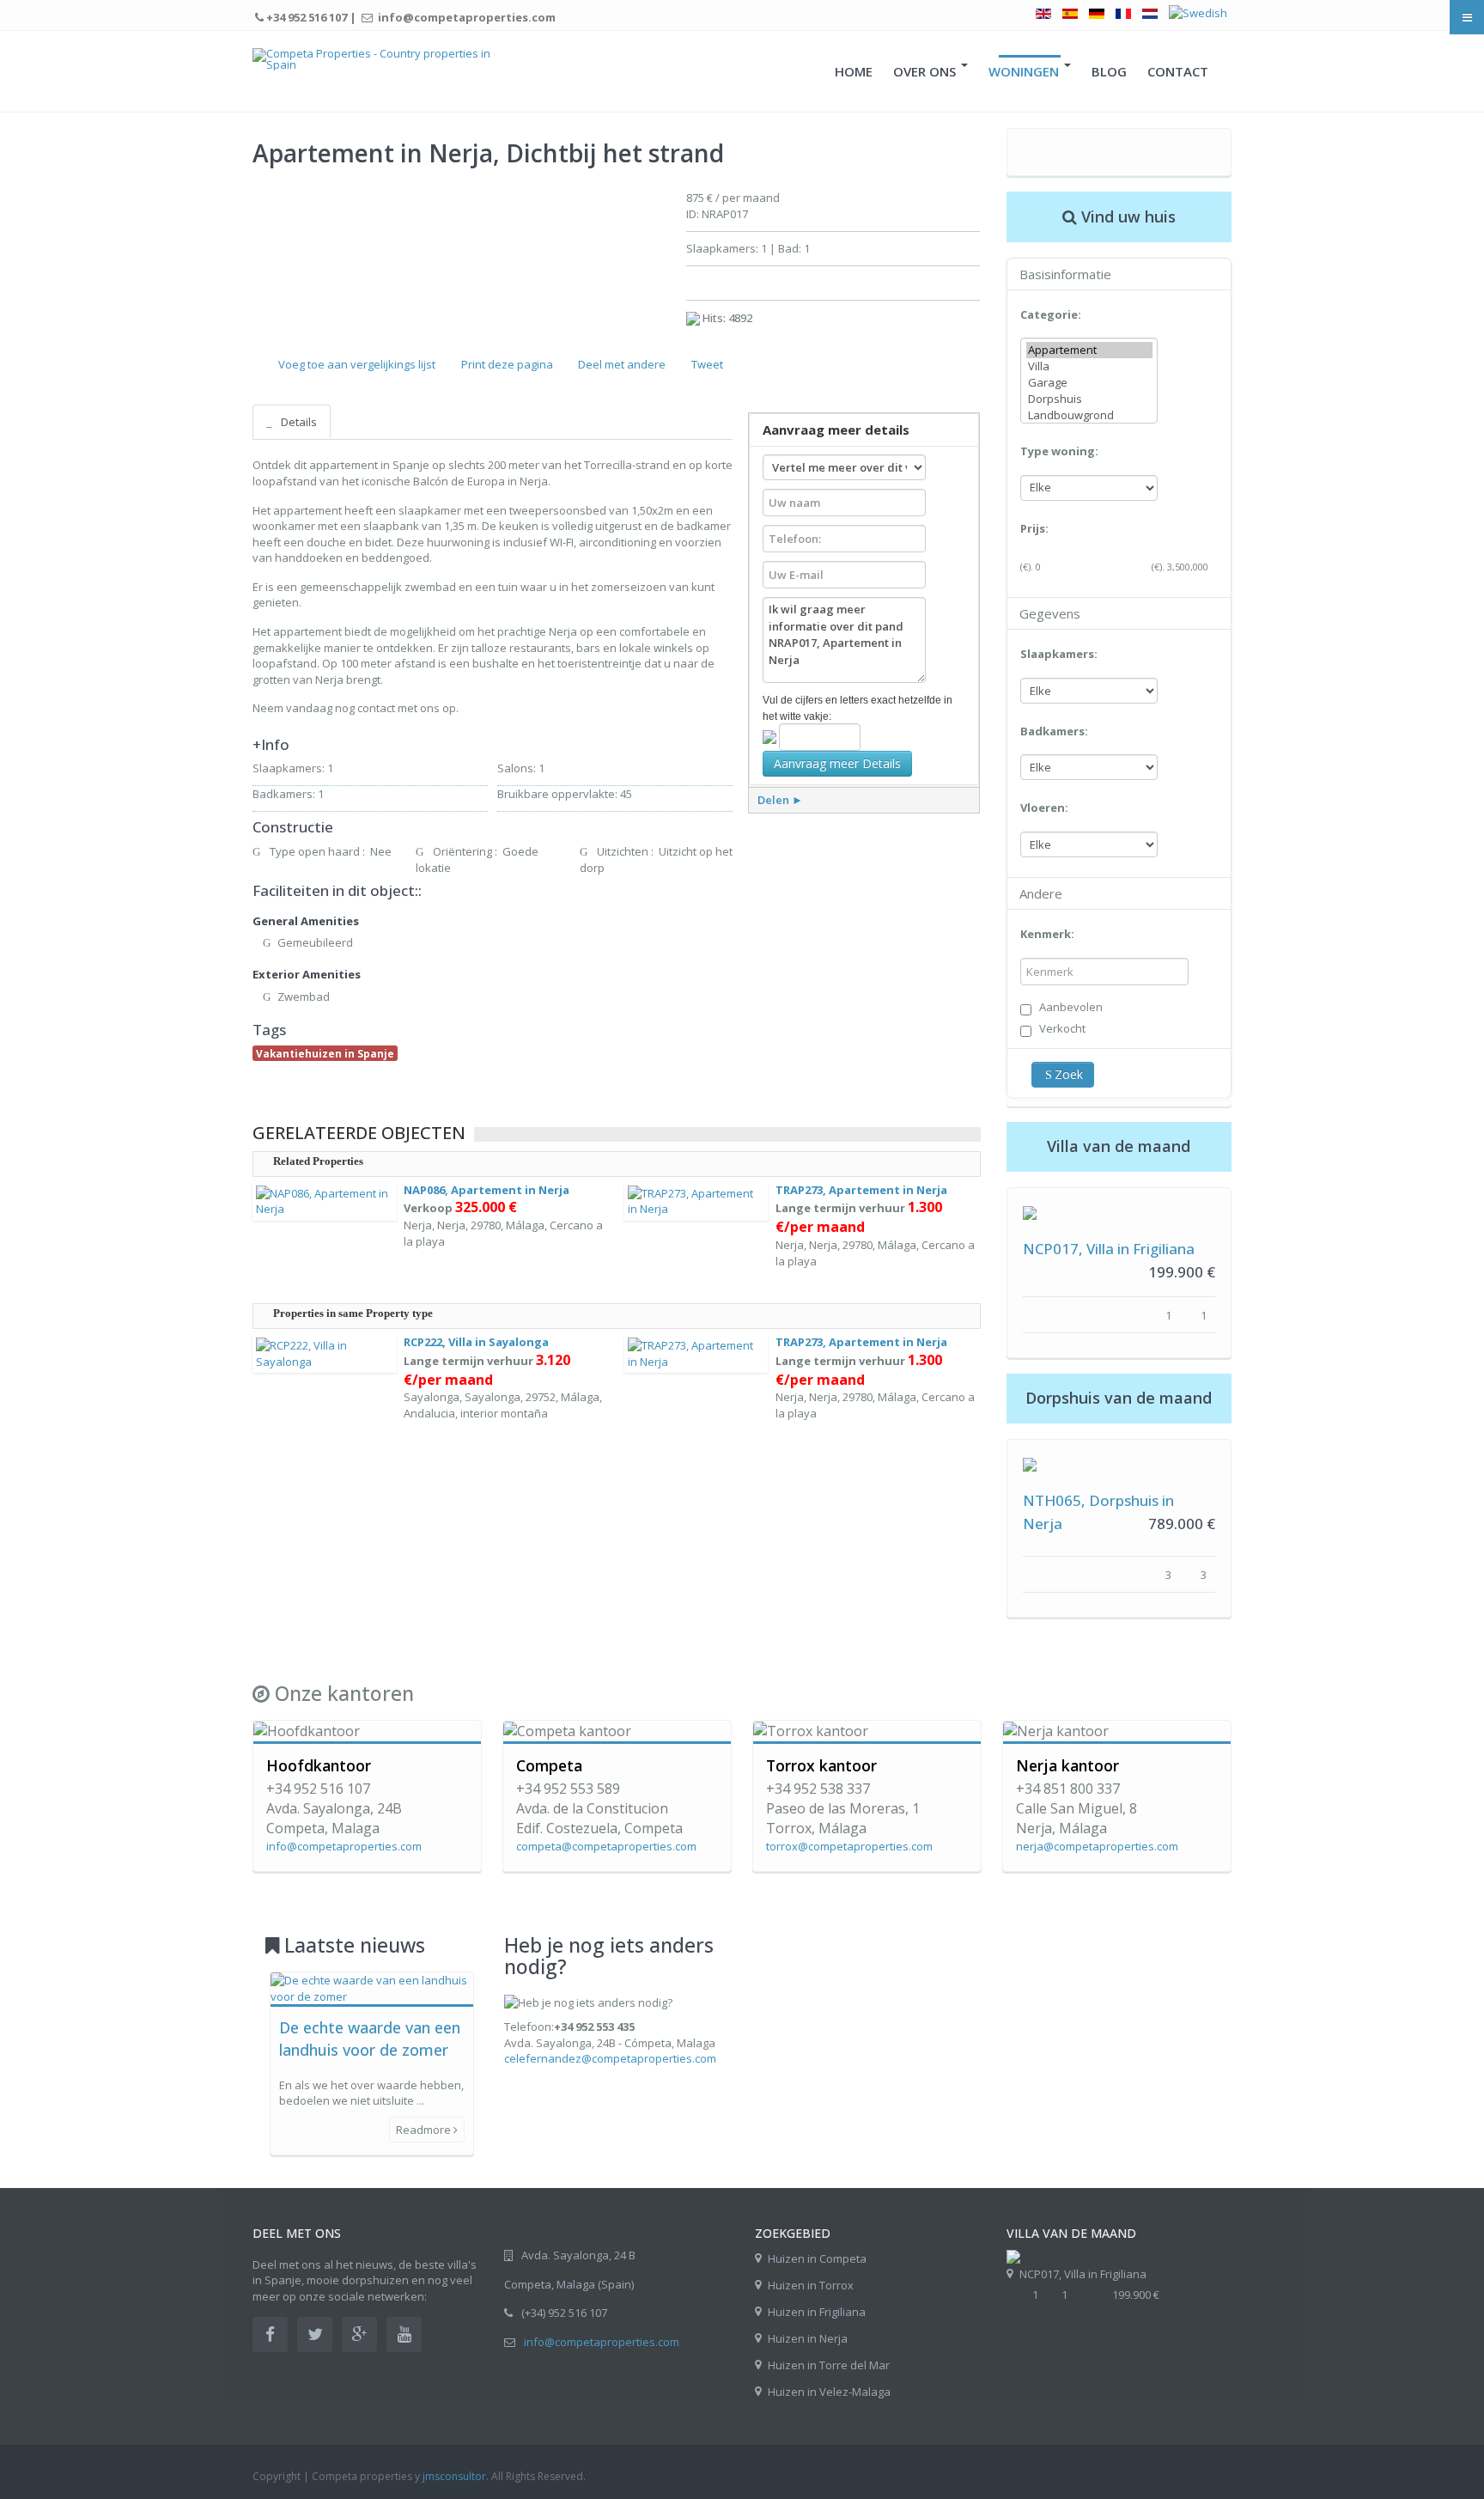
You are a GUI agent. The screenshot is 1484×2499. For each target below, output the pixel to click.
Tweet (707, 364)
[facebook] (270, 2334)
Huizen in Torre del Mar (829, 2365)
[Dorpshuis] (1089, 399)
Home (854, 71)
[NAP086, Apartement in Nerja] (325, 1200)
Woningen (1025, 71)
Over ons (926, 71)
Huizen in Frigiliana (817, 2312)
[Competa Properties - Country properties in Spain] (375, 59)
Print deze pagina (507, 364)
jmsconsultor (454, 2476)
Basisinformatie (1065, 274)
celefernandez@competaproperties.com (610, 2058)
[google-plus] (359, 2334)
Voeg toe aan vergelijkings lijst (357, 364)
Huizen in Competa (817, 2258)
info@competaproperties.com (602, 2342)
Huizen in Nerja (808, 2338)
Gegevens (1050, 613)
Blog (1109, 71)
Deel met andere (622, 364)
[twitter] (315, 2334)
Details (298, 422)
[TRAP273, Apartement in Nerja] (696, 1200)
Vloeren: (1044, 808)
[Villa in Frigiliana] (1013, 2256)
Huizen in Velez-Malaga (829, 2392)
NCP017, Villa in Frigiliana (1109, 1249)
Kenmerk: (1047, 934)
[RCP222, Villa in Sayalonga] (325, 1352)
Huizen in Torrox (811, 2285)
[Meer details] (1030, 1211)
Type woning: (1059, 451)
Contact (1178, 71)
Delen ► (780, 800)
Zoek (1069, 1074)
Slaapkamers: (1059, 654)
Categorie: (1051, 314)
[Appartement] (1089, 350)
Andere (1041, 893)
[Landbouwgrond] (1089, 415)
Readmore (425, 2130)
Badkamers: (1054, 731)
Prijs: (1034, 528)
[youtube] (404, 2334)
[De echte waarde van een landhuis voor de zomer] (372, 1987)
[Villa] (1089, 366)
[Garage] (1089, 383)
